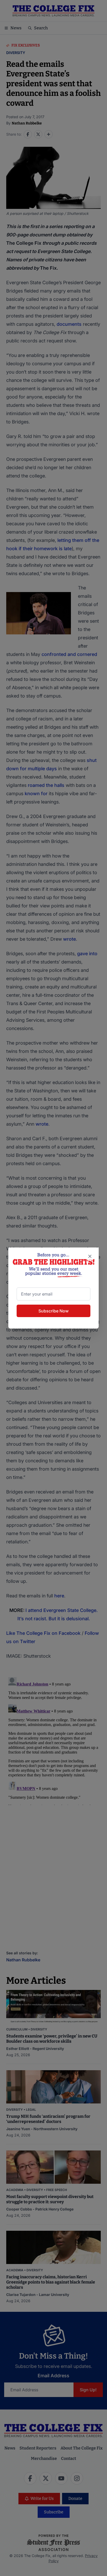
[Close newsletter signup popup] (90, 1256)
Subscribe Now (53, 1311)
